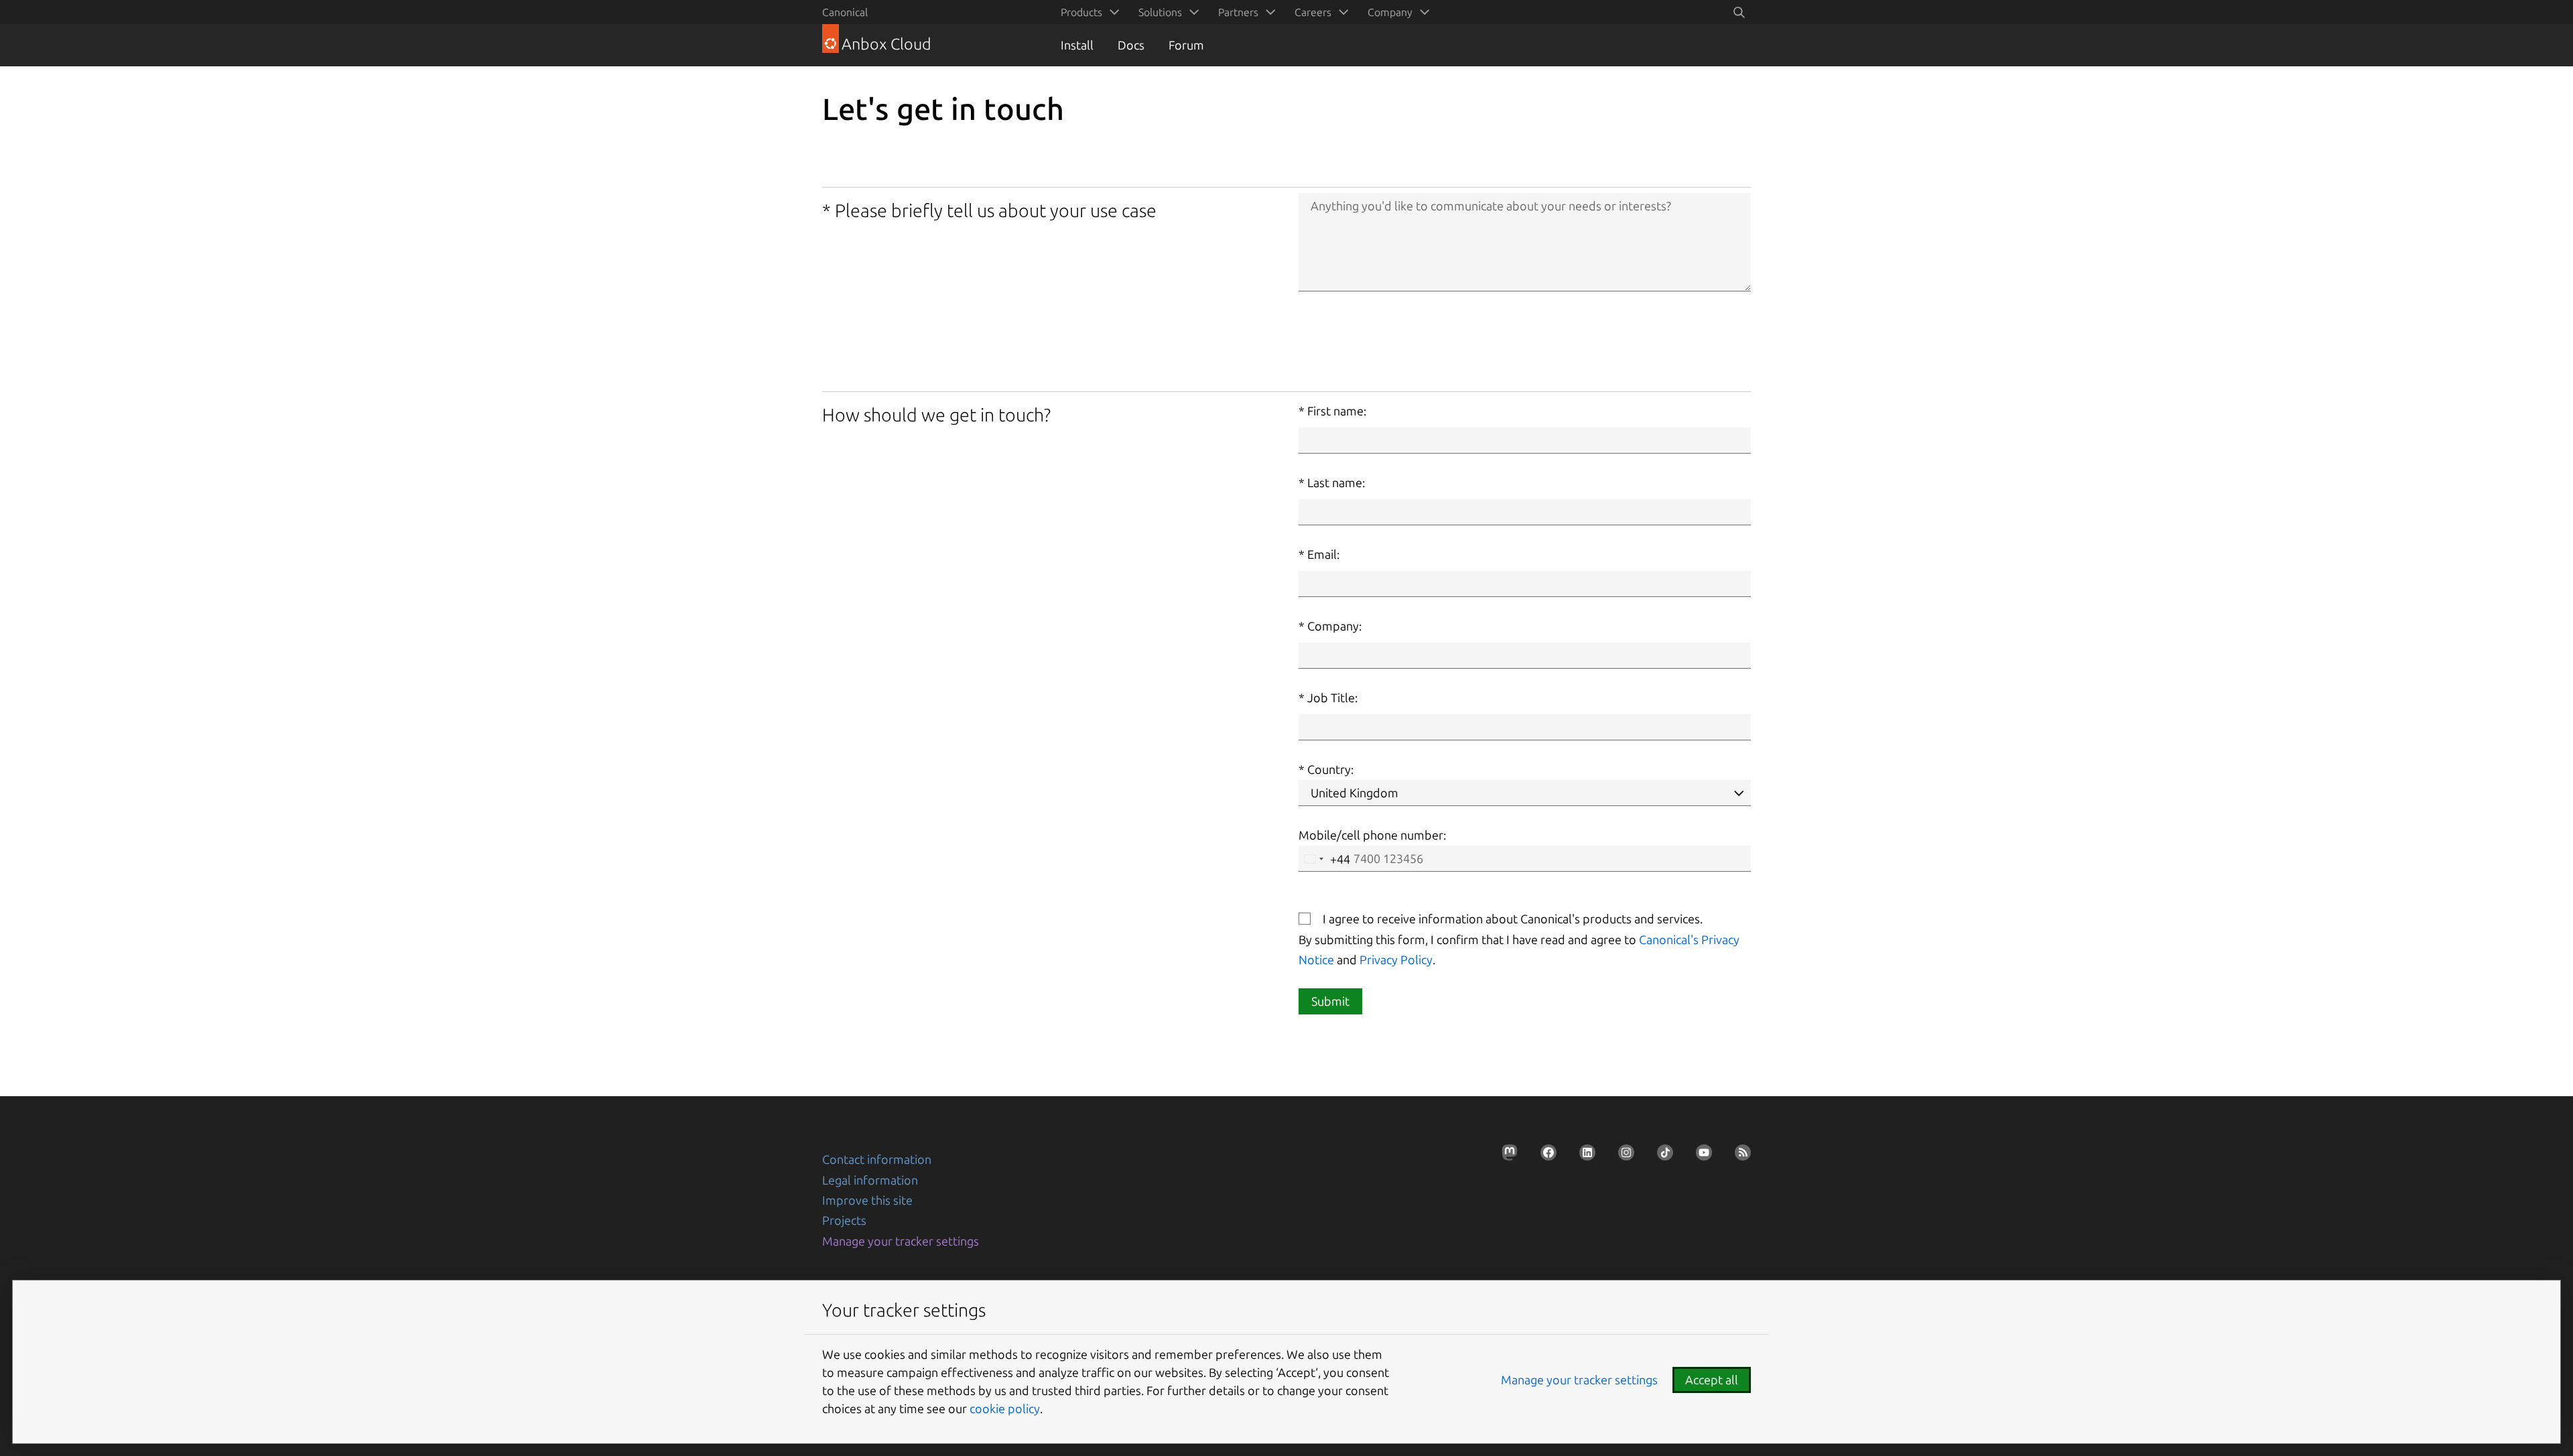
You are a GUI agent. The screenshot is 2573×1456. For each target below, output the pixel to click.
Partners (1238, 12)
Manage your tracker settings (901, 1241)
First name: (1337, 411)
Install (1077, 45)
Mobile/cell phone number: (1372, 835)
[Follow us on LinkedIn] (1583, 1156)
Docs (1131, 45)
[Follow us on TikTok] (1661, 1156)
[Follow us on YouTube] (1700, 1156)
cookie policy (1005, 1408)
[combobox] (1325, 859)
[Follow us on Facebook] (1544, 1156)
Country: (1330, 769)
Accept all (1712, 1380)
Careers (1313, 12)
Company (1390, 12)
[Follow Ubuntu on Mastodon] (1506, 1156)
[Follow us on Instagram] (1622, 1156)
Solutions (1160, 12)
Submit (1330, 1001)
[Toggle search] (1739, 12)
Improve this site (867, 1200)
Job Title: (1332, 698)
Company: (1334, 626)
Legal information (870, 1180)
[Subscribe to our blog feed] (1739, 1156)
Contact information (877, 1159)
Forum (1186, 45)
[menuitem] (1087, 12)
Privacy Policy (1396, 959)
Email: (1323, 554)
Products (1081, 12)
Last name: (1336, 482)
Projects (844, 1220)
